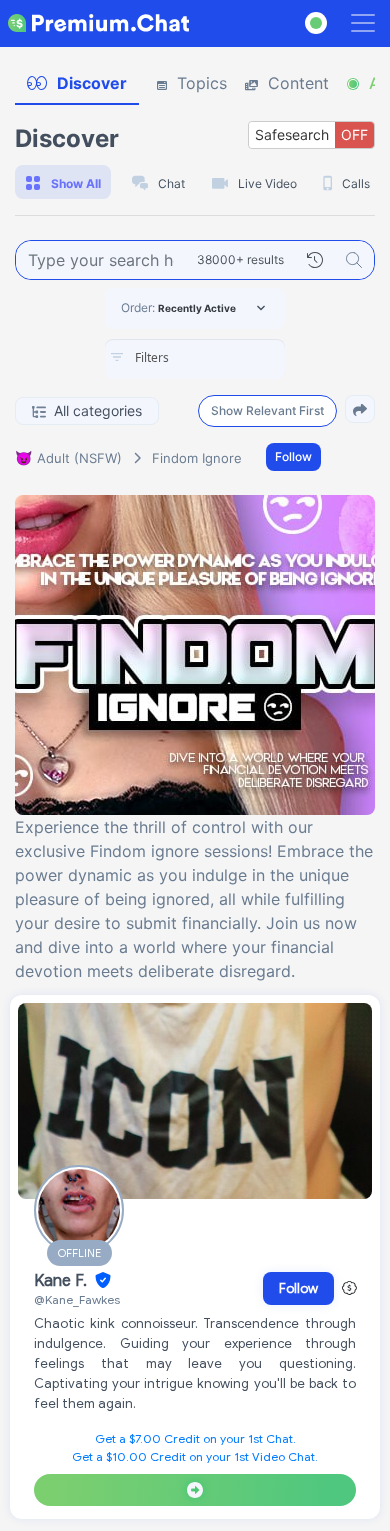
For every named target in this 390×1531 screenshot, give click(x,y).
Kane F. (62, 1281)
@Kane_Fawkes (77, 1299)
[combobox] (195, 359)
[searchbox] (225, 358)
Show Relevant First (267, 410)
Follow (293, 456)
